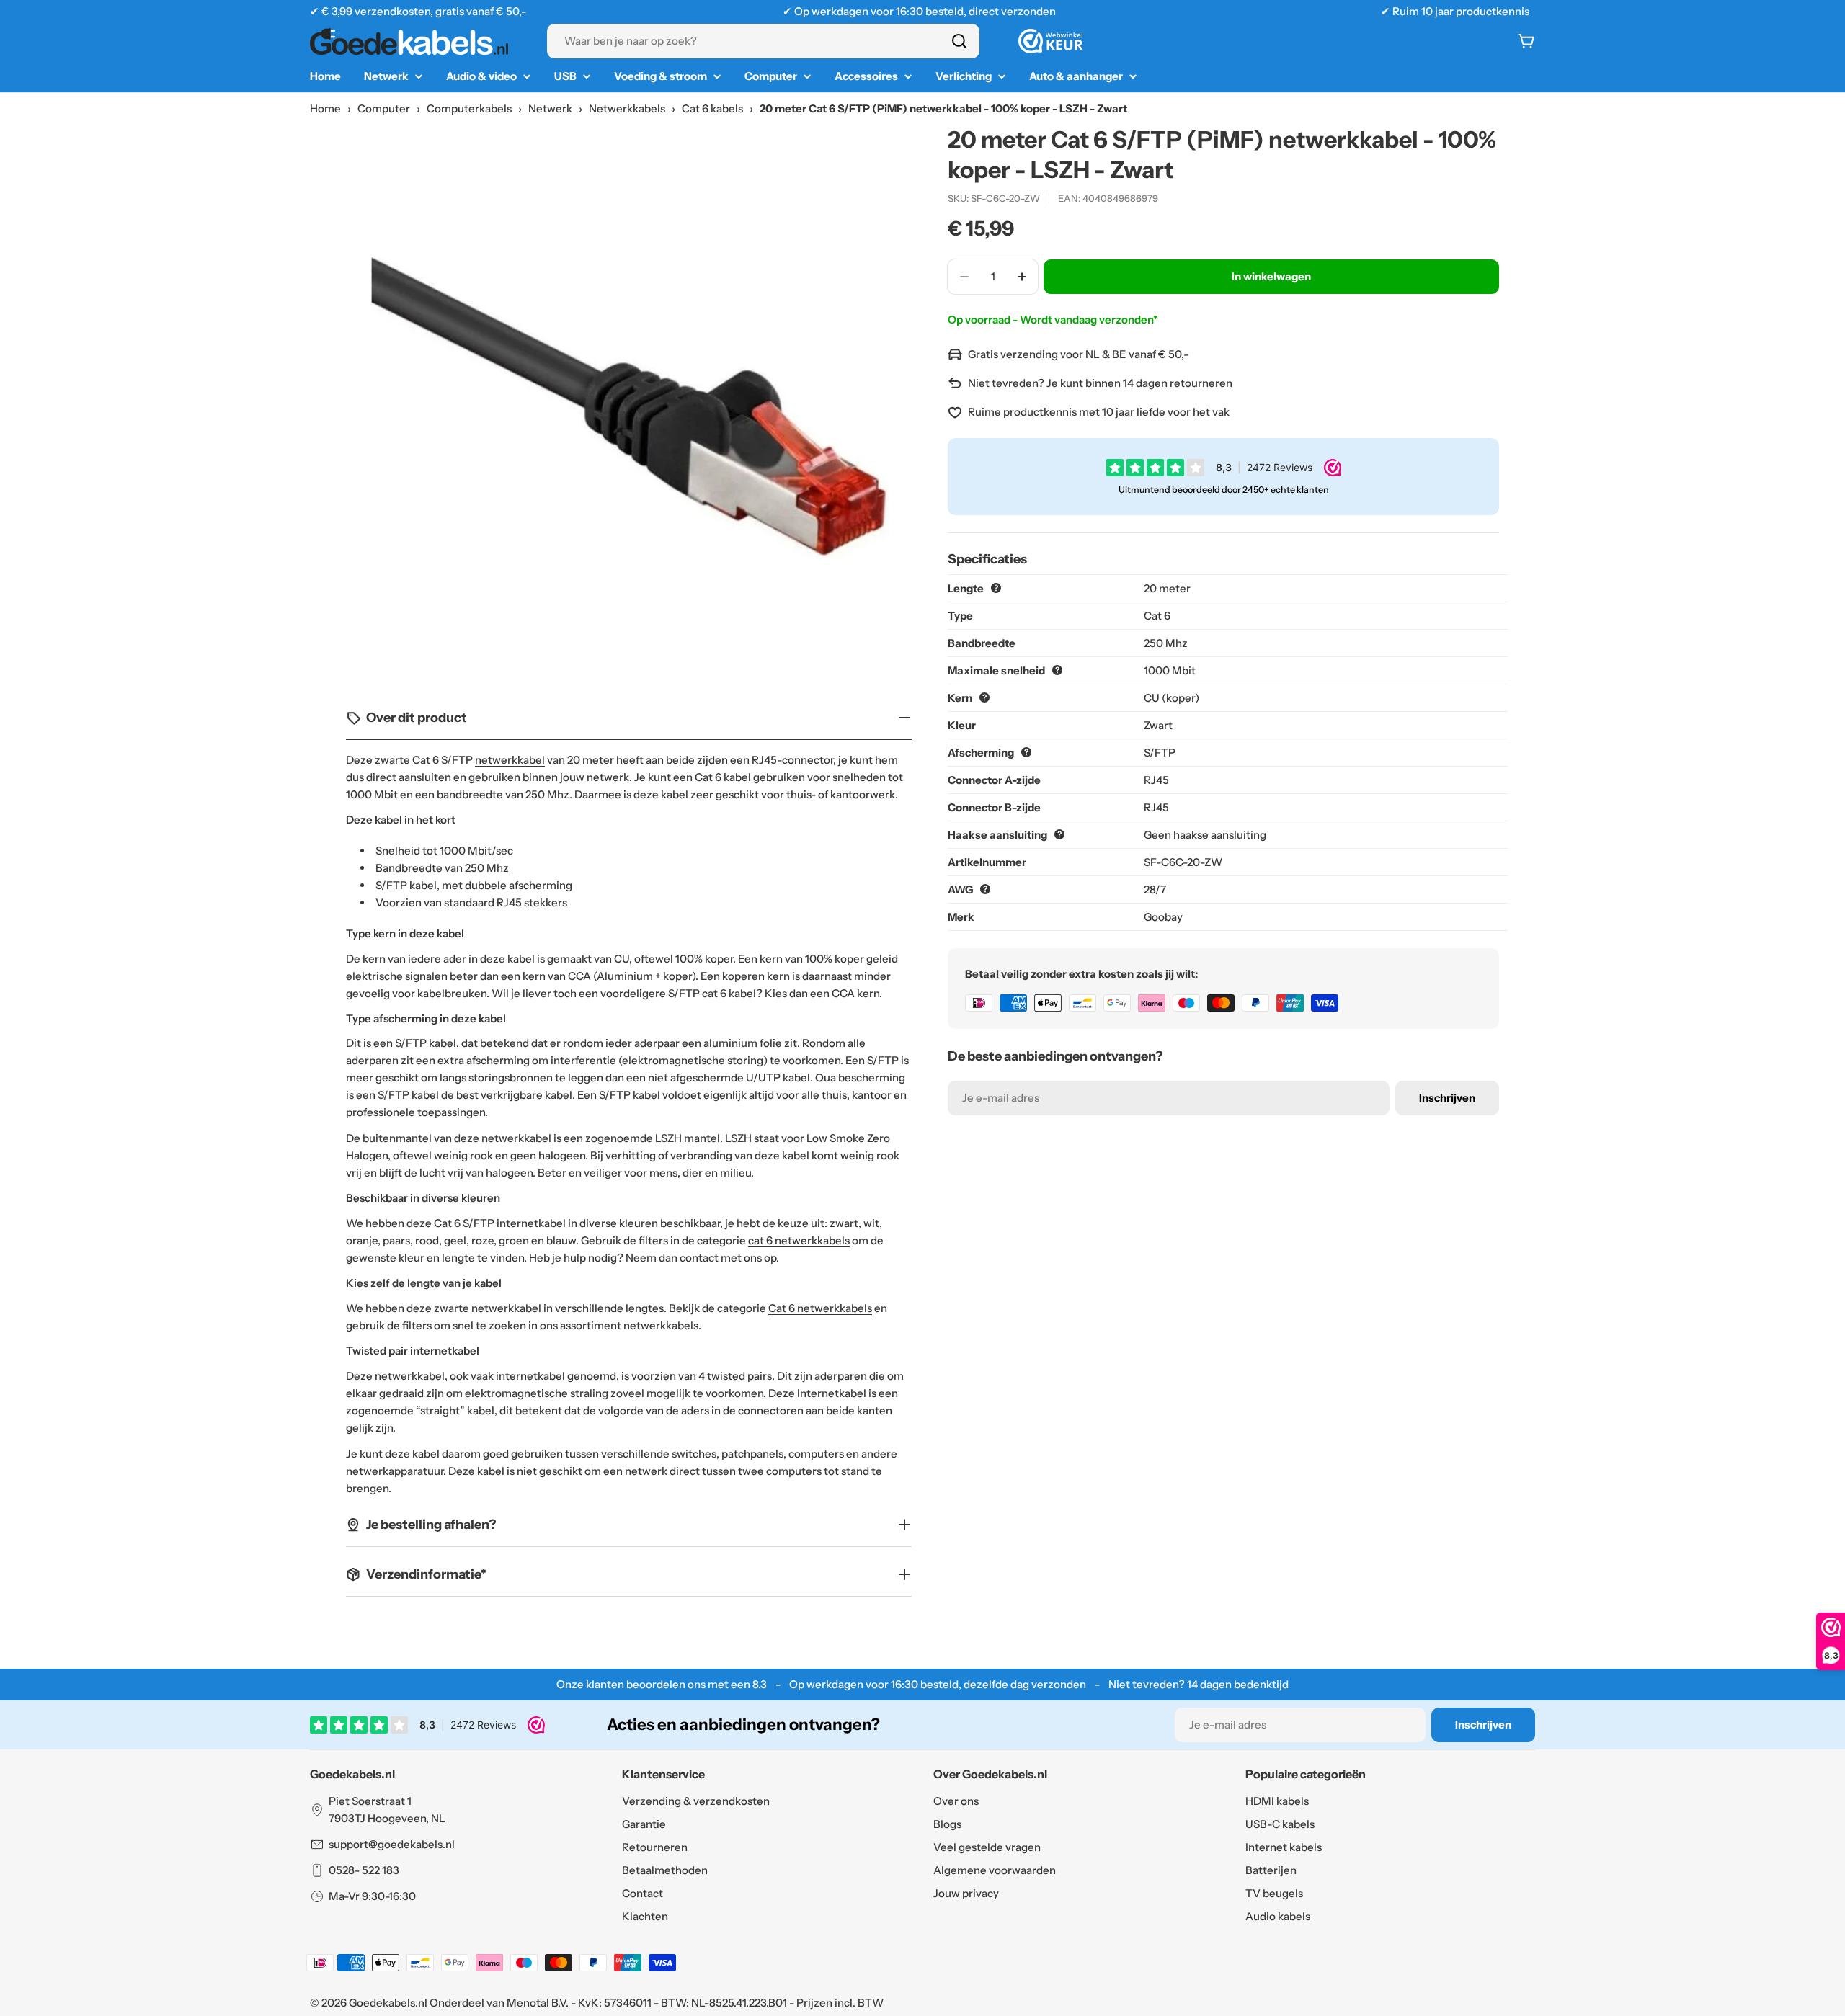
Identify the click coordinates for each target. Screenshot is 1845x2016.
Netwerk (550, 108)
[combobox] (763, 41)
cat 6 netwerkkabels (799, 1240)
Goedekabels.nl (388, 2003)
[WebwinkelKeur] (1051, 41)
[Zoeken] (959, 41)
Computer (384, 108)
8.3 (760, 1684)
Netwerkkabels (627, 108)
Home (325, 108)
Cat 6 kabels (712, 108)
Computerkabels (469, 108)
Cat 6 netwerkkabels (820, 1308)
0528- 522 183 (364, 1870)
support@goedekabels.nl (392, 1844)
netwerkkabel (510, 760)
